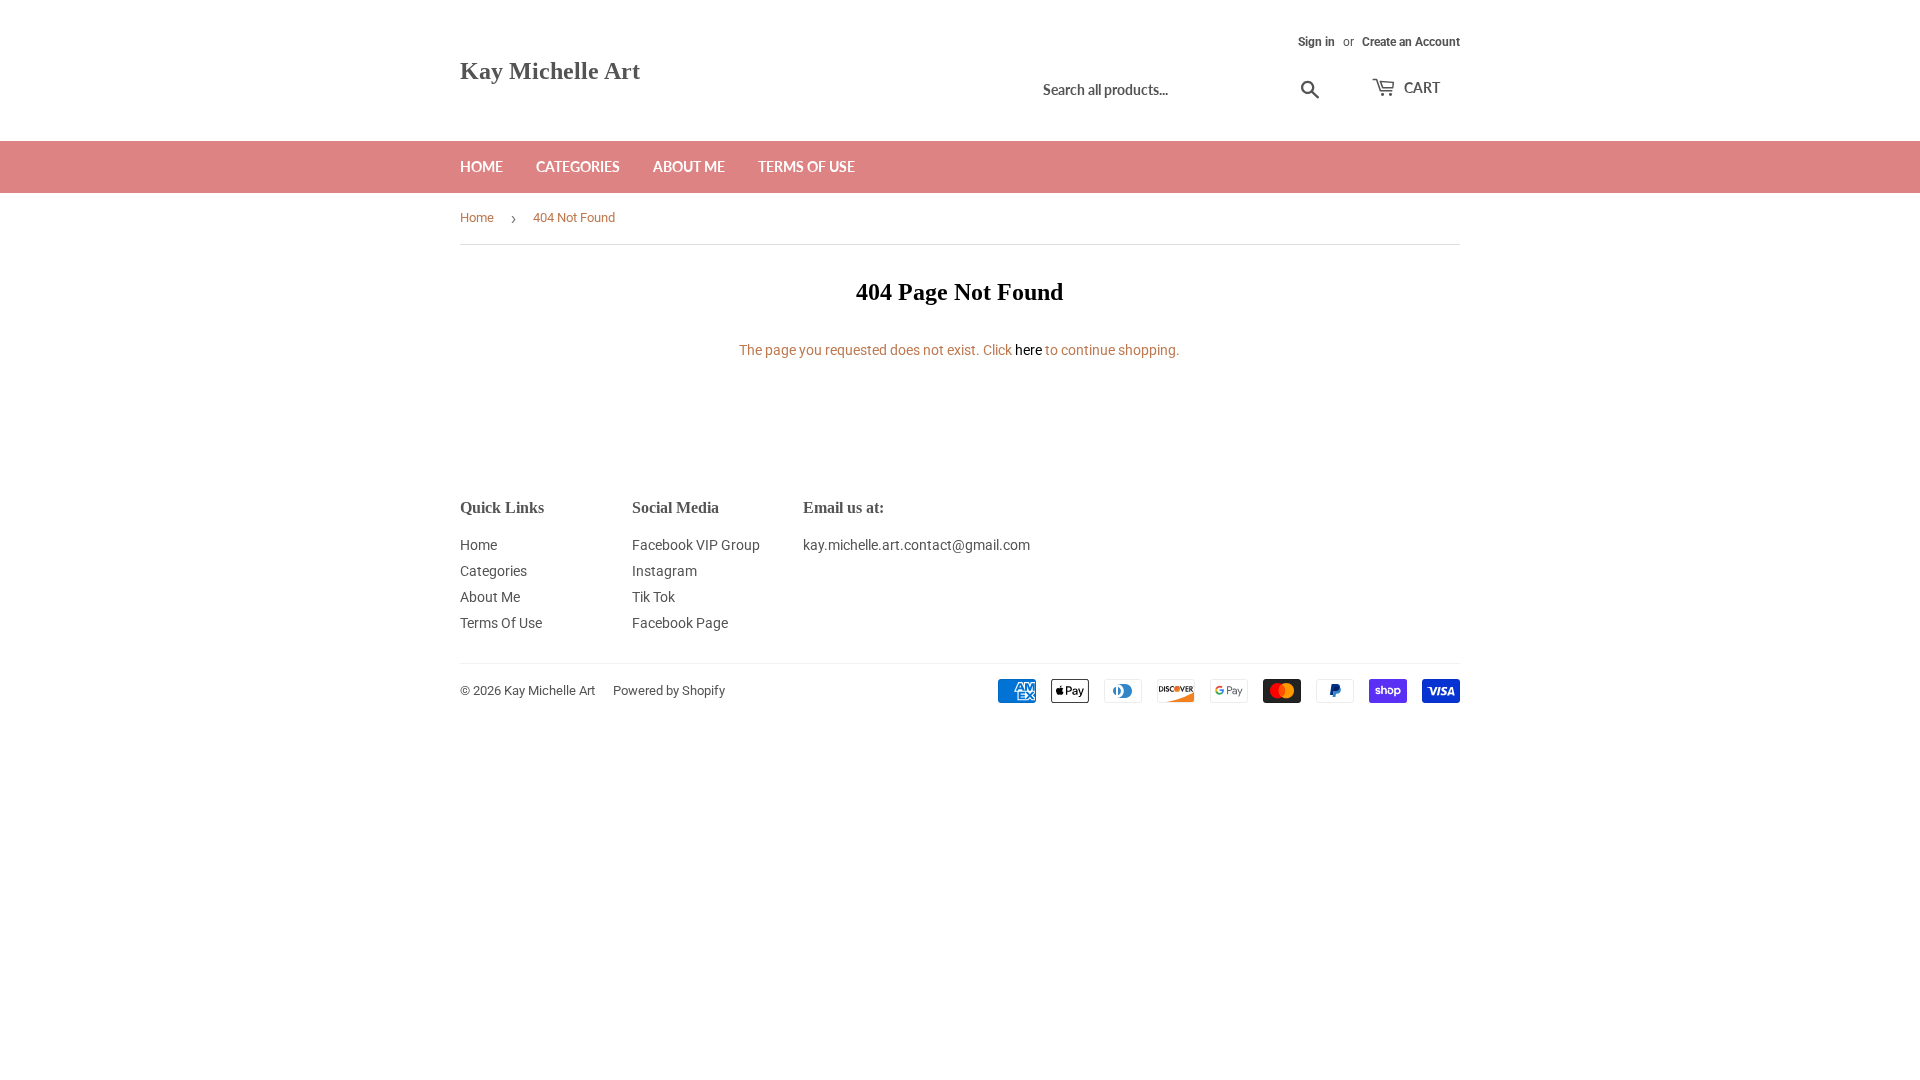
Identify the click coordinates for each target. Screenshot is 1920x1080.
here (1028, 350)
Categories (578, 166)
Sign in (1316, 42)
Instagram (664, 571)
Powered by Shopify (669, 690)
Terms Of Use (806, 166)
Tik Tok (653, 597)
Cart (1420, 87)
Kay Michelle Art (550, 70)
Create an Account (1411, 42)
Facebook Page (680, 623)
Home (481, 166)
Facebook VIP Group (696, 545)
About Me (689, 166)
